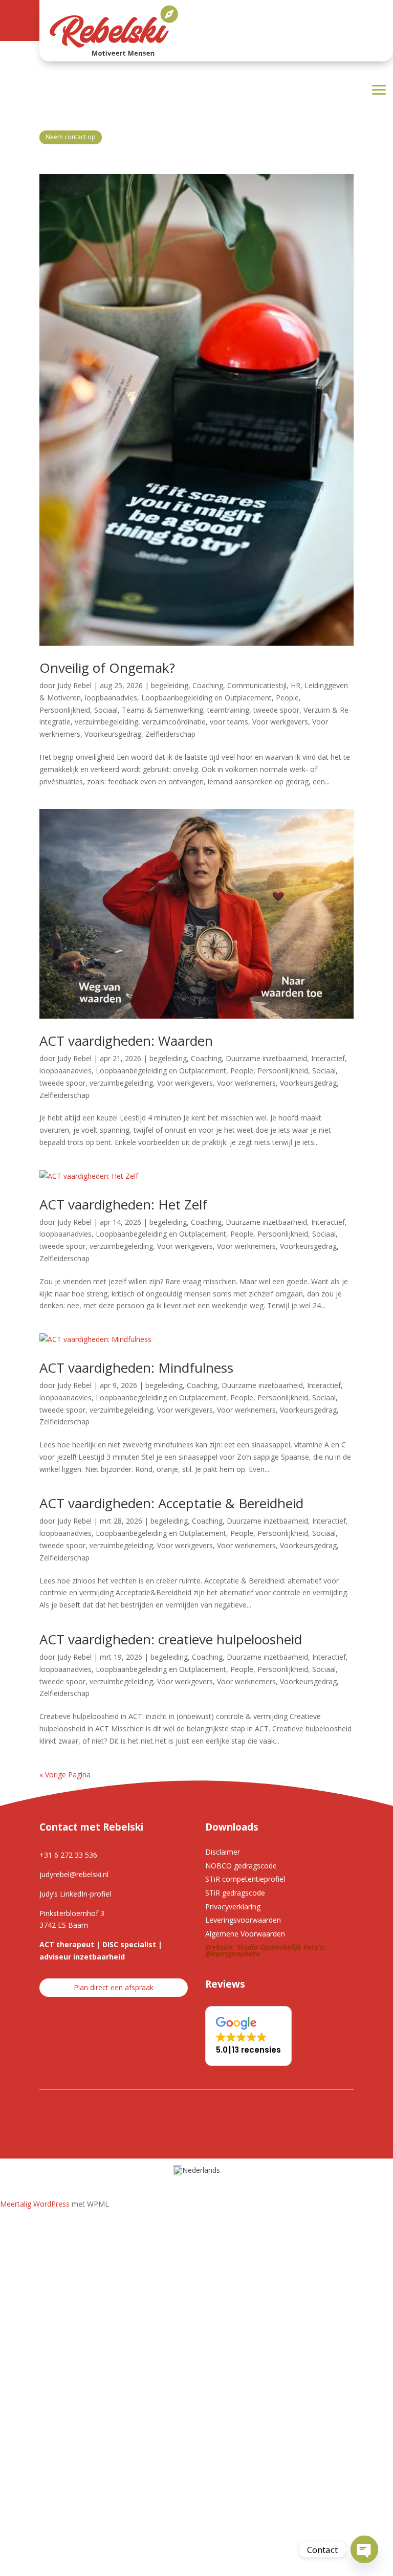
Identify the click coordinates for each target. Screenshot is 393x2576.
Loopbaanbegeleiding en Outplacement (206, 698)
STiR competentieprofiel (245, 1879)
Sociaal (106, 710)
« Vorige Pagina (65, 1775)
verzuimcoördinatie (174, 722)
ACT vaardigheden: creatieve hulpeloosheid (171, 1639)
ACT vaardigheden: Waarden (126, 1041)
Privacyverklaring (233, 1907)
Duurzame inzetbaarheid (266, 1058)
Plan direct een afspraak (114, 1987)
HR (296, 685)
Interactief (328, 1058)
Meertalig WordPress (35, 2204)
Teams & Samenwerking (162, 710)
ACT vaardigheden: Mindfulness (136, 1368)
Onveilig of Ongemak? (107, 668)
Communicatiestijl (257, 685)
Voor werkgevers (280, 722)
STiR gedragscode (235, 1893)
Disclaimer (223, 1852)
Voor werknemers (246, 1083)
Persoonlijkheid (65, 710)
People (287, 698)
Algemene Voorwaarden (245, 1934)
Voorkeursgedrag (113, 734)
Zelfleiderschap (170, 734)
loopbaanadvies (111, 698)
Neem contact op (71, 137)
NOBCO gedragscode (241, 1866)
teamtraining (228, 710)
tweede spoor (276, 710)
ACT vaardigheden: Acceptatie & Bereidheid (171, 1503)
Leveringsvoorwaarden (243, 1920)
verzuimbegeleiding (106, 722)
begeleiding (170, 685)
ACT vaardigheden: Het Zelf (123, 1204)
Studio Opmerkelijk (269, 1947)
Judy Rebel (74, 685)
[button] (248, 2036)
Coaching (208, 685)
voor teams (229, 722)
